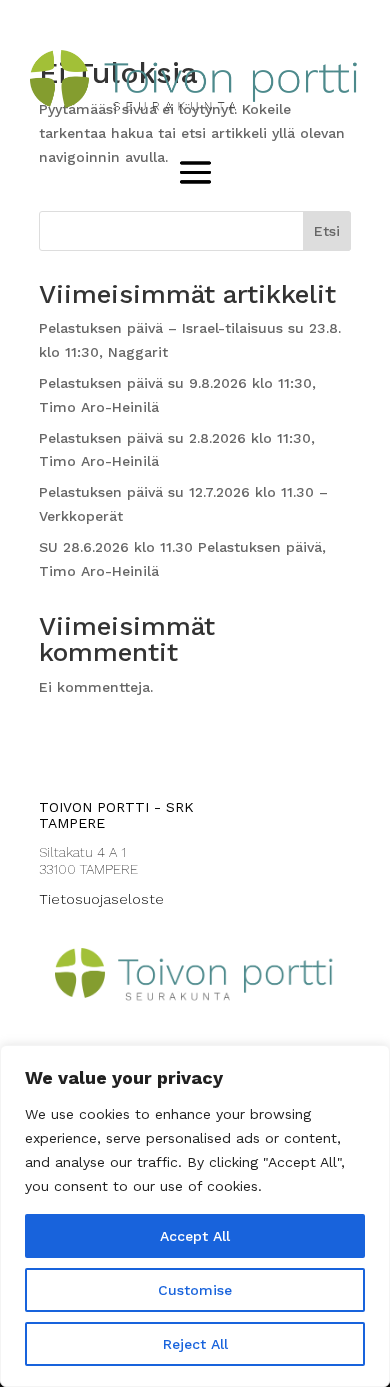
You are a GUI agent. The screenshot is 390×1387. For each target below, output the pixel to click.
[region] (195, 1216)
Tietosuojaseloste (101, 899)
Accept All (195, 1236)
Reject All (195, 1344)
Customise (195, 1290)
